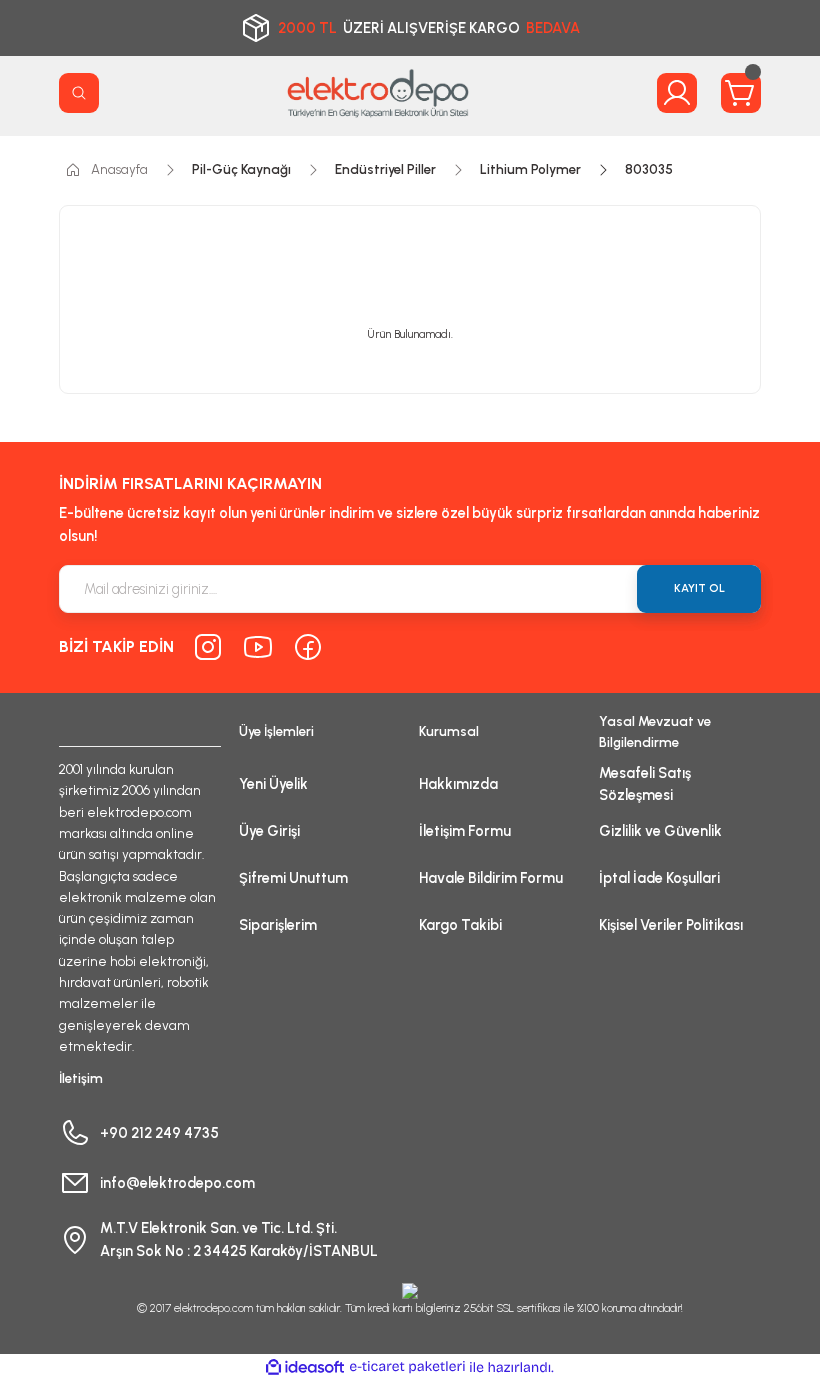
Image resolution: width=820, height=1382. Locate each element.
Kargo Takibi (460, 925)
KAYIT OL (699, 588)
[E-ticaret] (407, 1367)
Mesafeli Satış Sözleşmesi (645, 784)
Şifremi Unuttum (293, 878)
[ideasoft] (305, 1368)
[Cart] (741, 93)
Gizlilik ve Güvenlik (660, 831)
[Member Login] (677, 93)
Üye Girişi (269, 831)
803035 (649, 169)
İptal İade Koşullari (659, 878)
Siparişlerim (278, 925)
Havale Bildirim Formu (491, 878)
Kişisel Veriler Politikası (671, 925)
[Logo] (378, 93)
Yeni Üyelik (273, 784)
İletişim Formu (465, 831)
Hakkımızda (458, 784)
